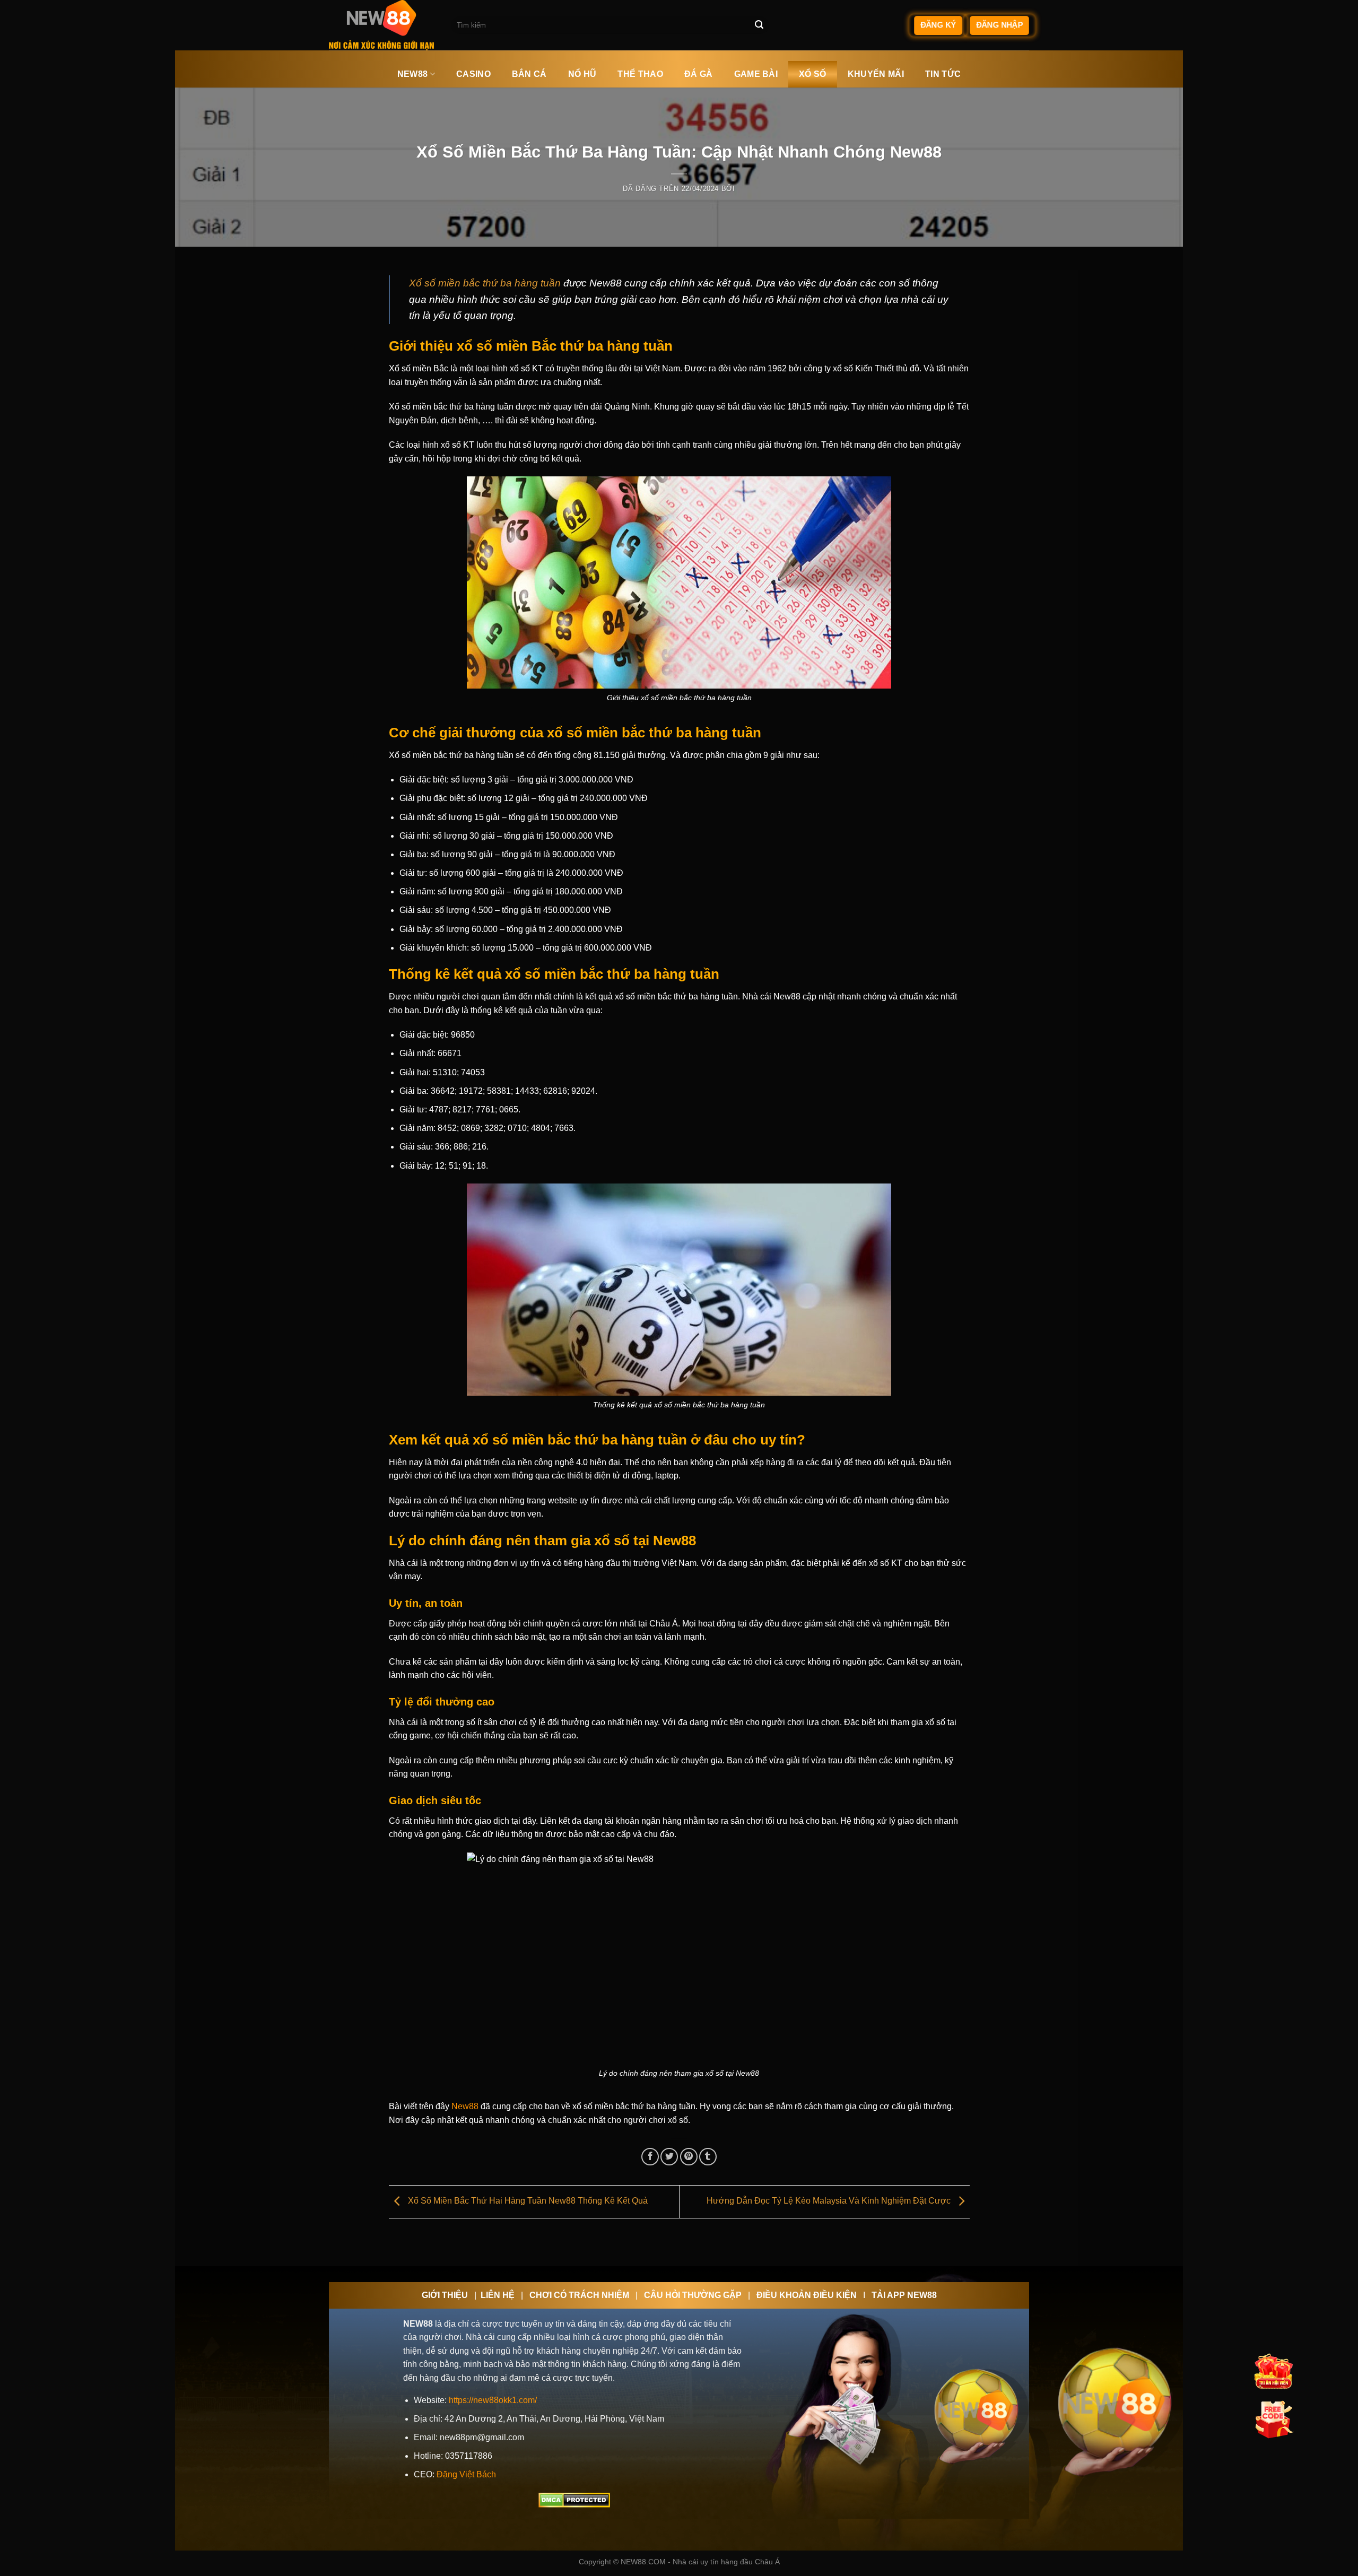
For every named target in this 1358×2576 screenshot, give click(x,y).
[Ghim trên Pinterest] (689, 2157)
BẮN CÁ (529, 74)
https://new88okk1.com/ (493, 2400)
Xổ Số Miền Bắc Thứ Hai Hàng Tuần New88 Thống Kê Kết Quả (527, 2201)
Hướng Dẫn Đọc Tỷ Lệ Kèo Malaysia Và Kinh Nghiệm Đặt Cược (830, 2201)
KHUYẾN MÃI (876, 74)
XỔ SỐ (813, 74)
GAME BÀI (756, 74)
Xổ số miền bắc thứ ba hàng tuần (485, 283)
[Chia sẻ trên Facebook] (650, 2157)
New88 (465, 2106)
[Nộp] (759, 25)
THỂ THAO (640, 74)
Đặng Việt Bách (466, 2474)
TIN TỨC (943, 74)
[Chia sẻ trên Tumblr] (708, 2157)
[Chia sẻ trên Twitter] (669, 2157)
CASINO (473, 74)
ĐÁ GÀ (699, 74)
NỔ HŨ (582, 74)
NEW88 (413, 74)
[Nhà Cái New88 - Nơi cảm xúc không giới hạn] (382, 25)
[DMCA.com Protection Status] (574, 2499)
